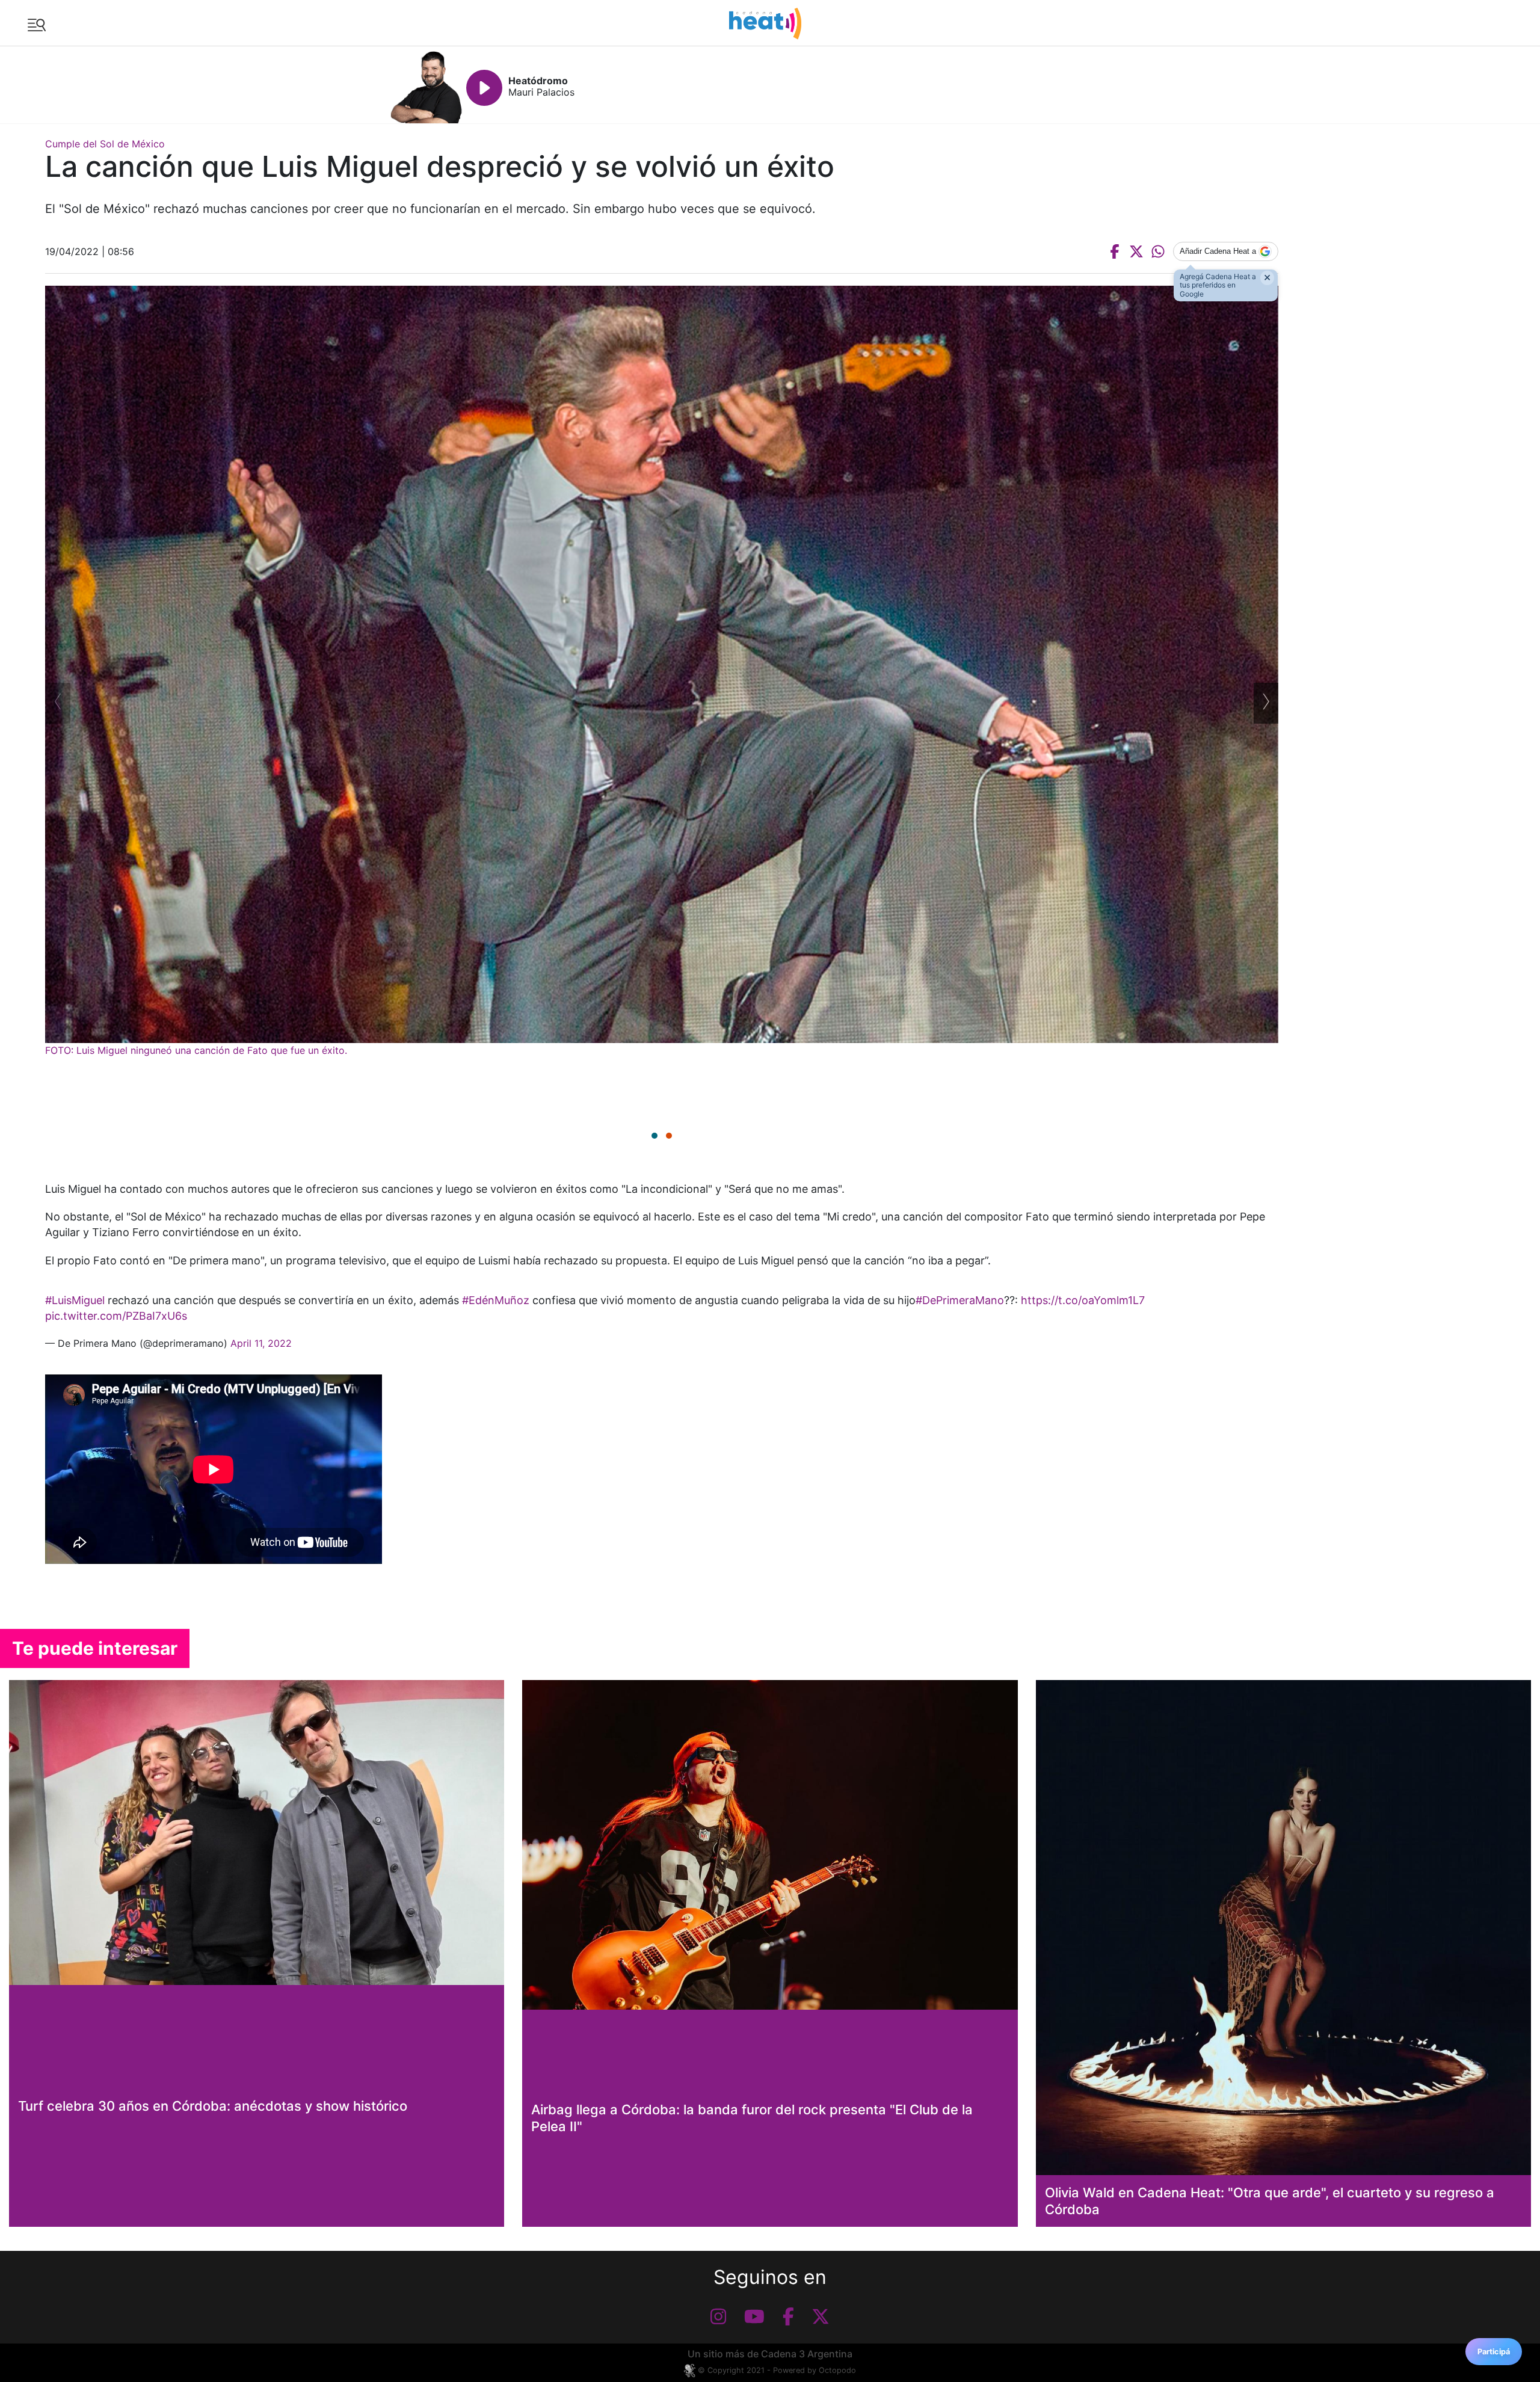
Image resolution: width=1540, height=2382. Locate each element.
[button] (654, 1136)
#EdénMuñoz (496, 1300)
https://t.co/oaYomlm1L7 (1083, 1300)
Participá (1494, 2352)
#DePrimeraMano (960, 1300)
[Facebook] (788, 2316)
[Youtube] (754, 2316)
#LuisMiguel (75, 1300)
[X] (821, 2316)
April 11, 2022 (261, 1343)
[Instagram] (718, 2316)
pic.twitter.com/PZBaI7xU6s (116, 1316)
